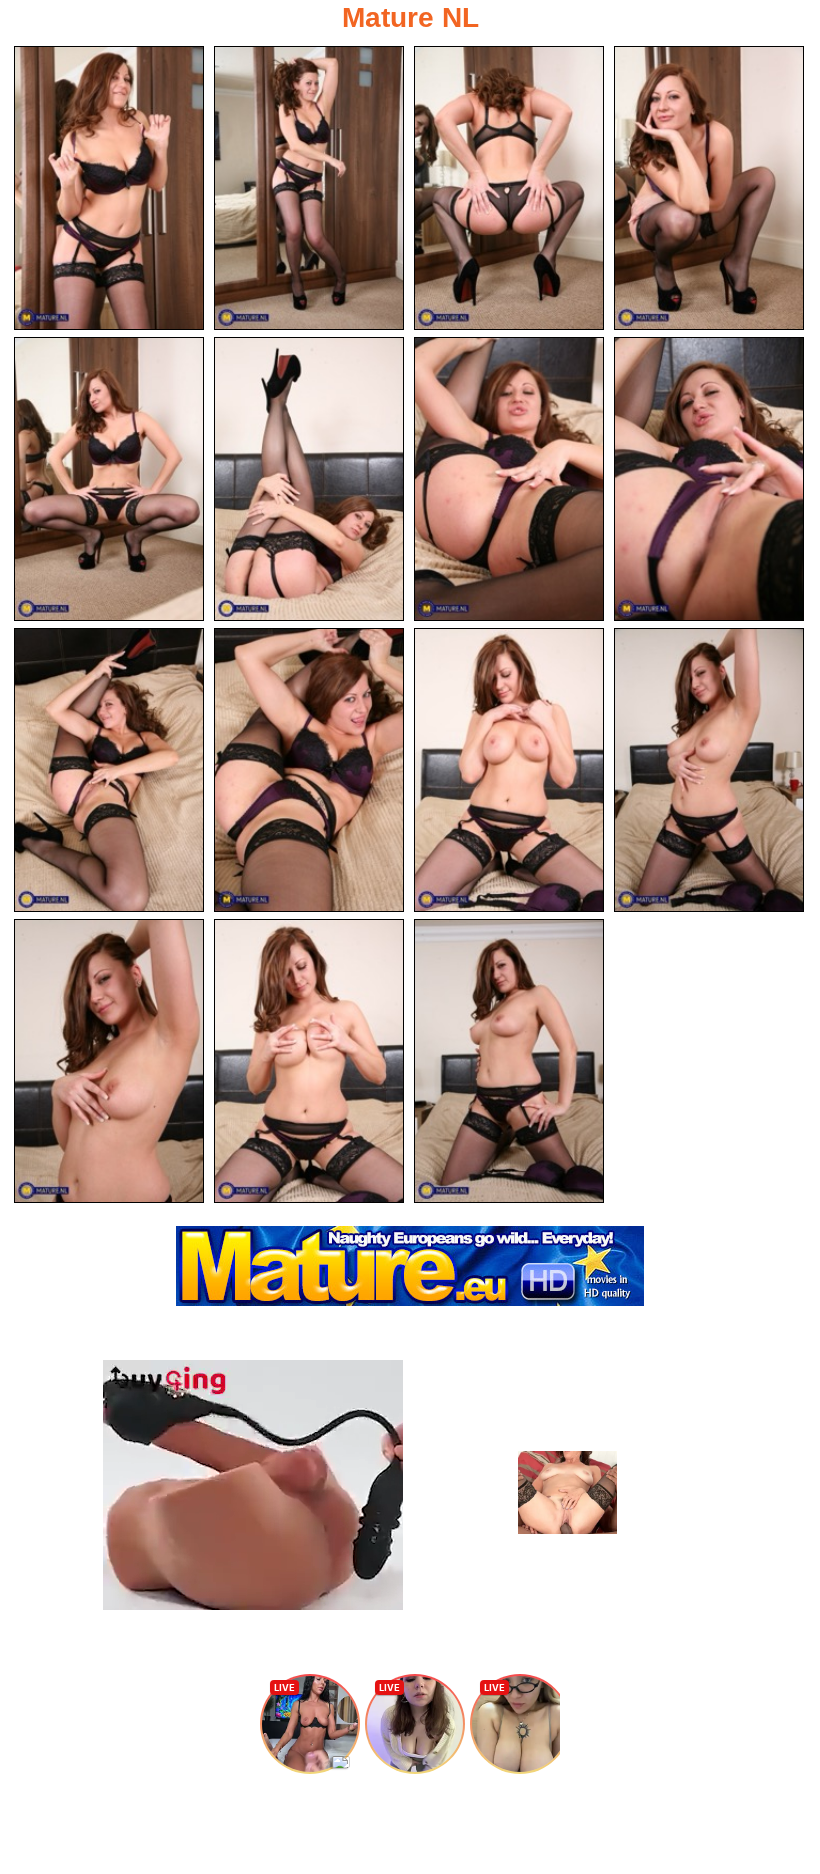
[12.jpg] (709, 770)
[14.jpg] (309, 1061)
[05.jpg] (109, 479)
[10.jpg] (309, 770)
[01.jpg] (109, 188)
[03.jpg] (509, 188)
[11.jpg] (509, 770)
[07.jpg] (509, 479)
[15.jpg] (509, 1061)
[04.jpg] (709, 188)
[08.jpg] (709, 479)
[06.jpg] (309, 479)
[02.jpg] (309, 188)
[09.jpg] (109, 770)
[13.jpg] (109, 1061)
